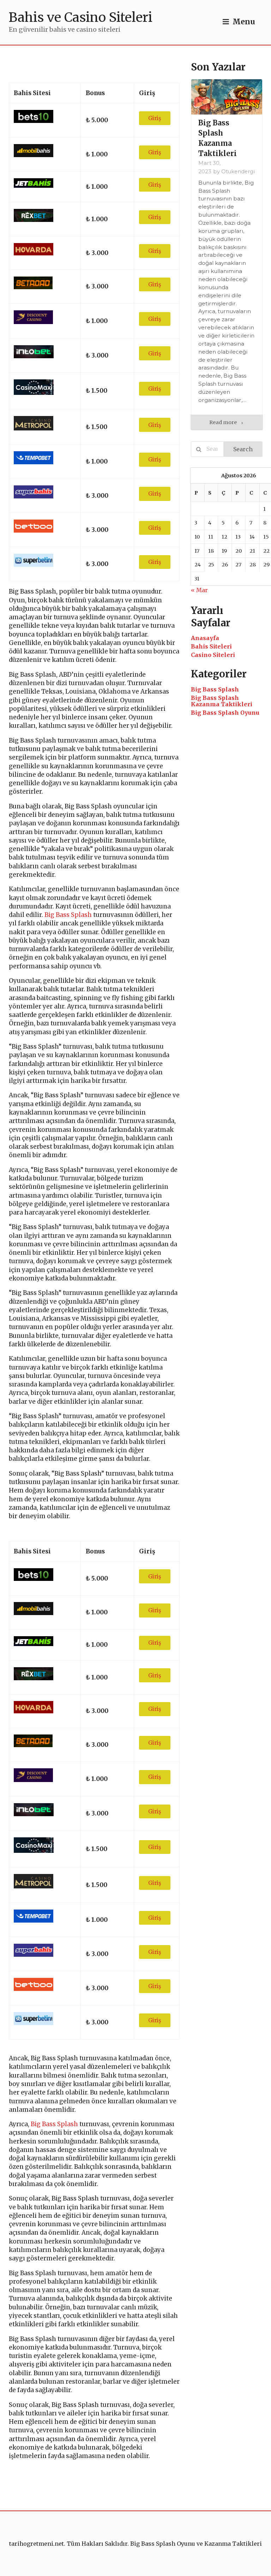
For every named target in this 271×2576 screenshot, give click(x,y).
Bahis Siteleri (211, 646)
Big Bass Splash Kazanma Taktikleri (222, 701)
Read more (224, 422)
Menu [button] (244, 22)
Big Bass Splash (68, 915)
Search (243, 449)
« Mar (199, 590)
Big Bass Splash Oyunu (225, 713)
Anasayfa (205, 638)
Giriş (155, 118)
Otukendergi (238, 172)
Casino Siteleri (213, 655)
